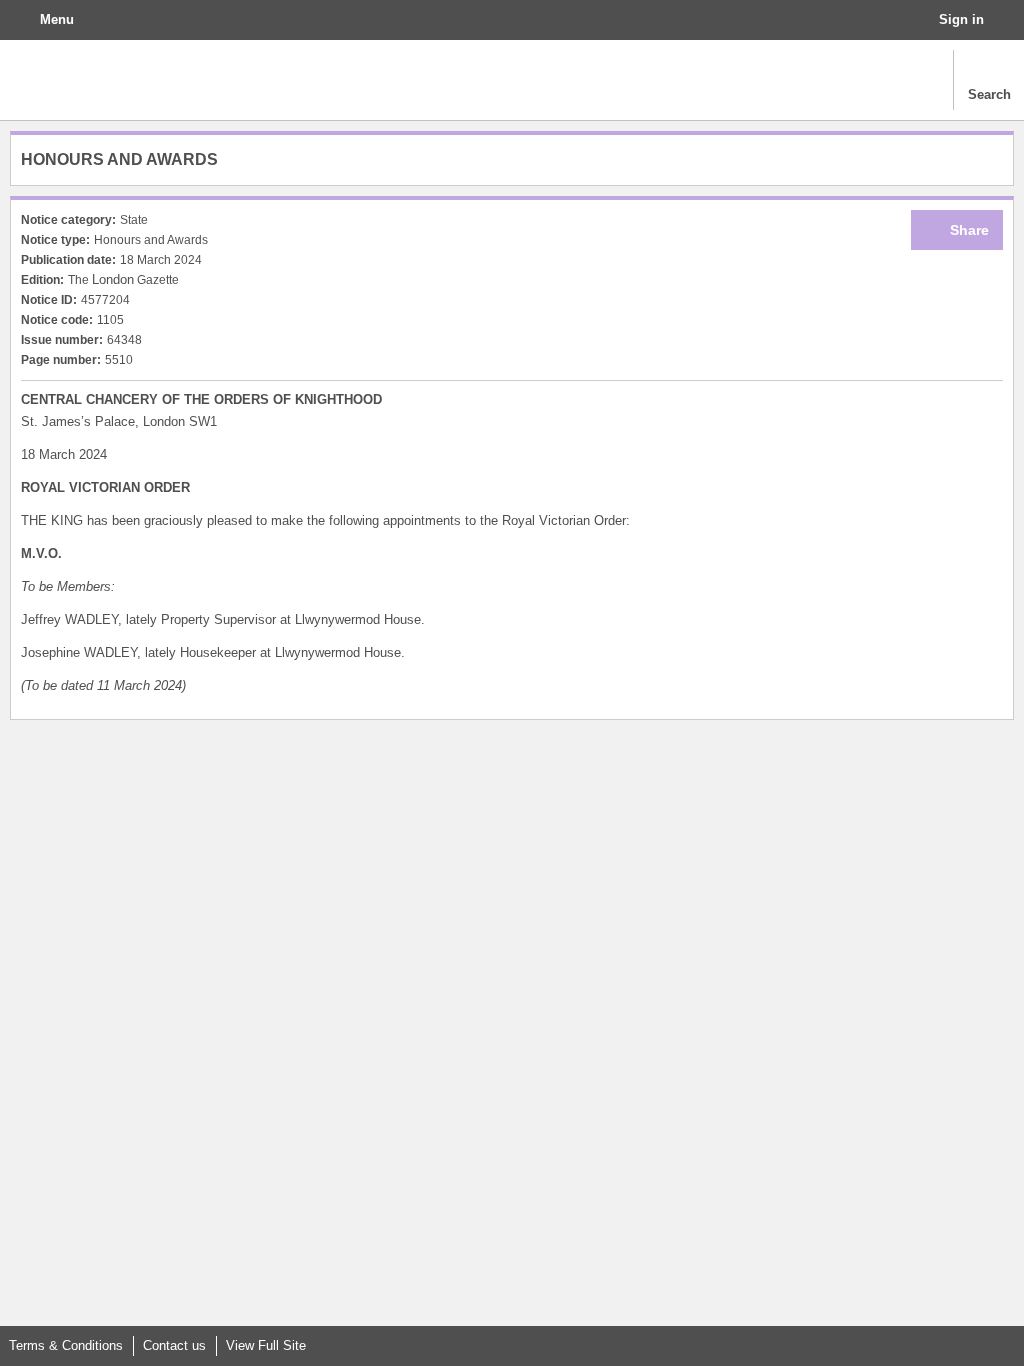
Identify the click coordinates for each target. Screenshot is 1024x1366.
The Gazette (105, 80)
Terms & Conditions (66, 1345)
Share (969, 230)
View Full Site (266, 1345)
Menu (57, 19)
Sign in (961, 19)
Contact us (174, 1345)
